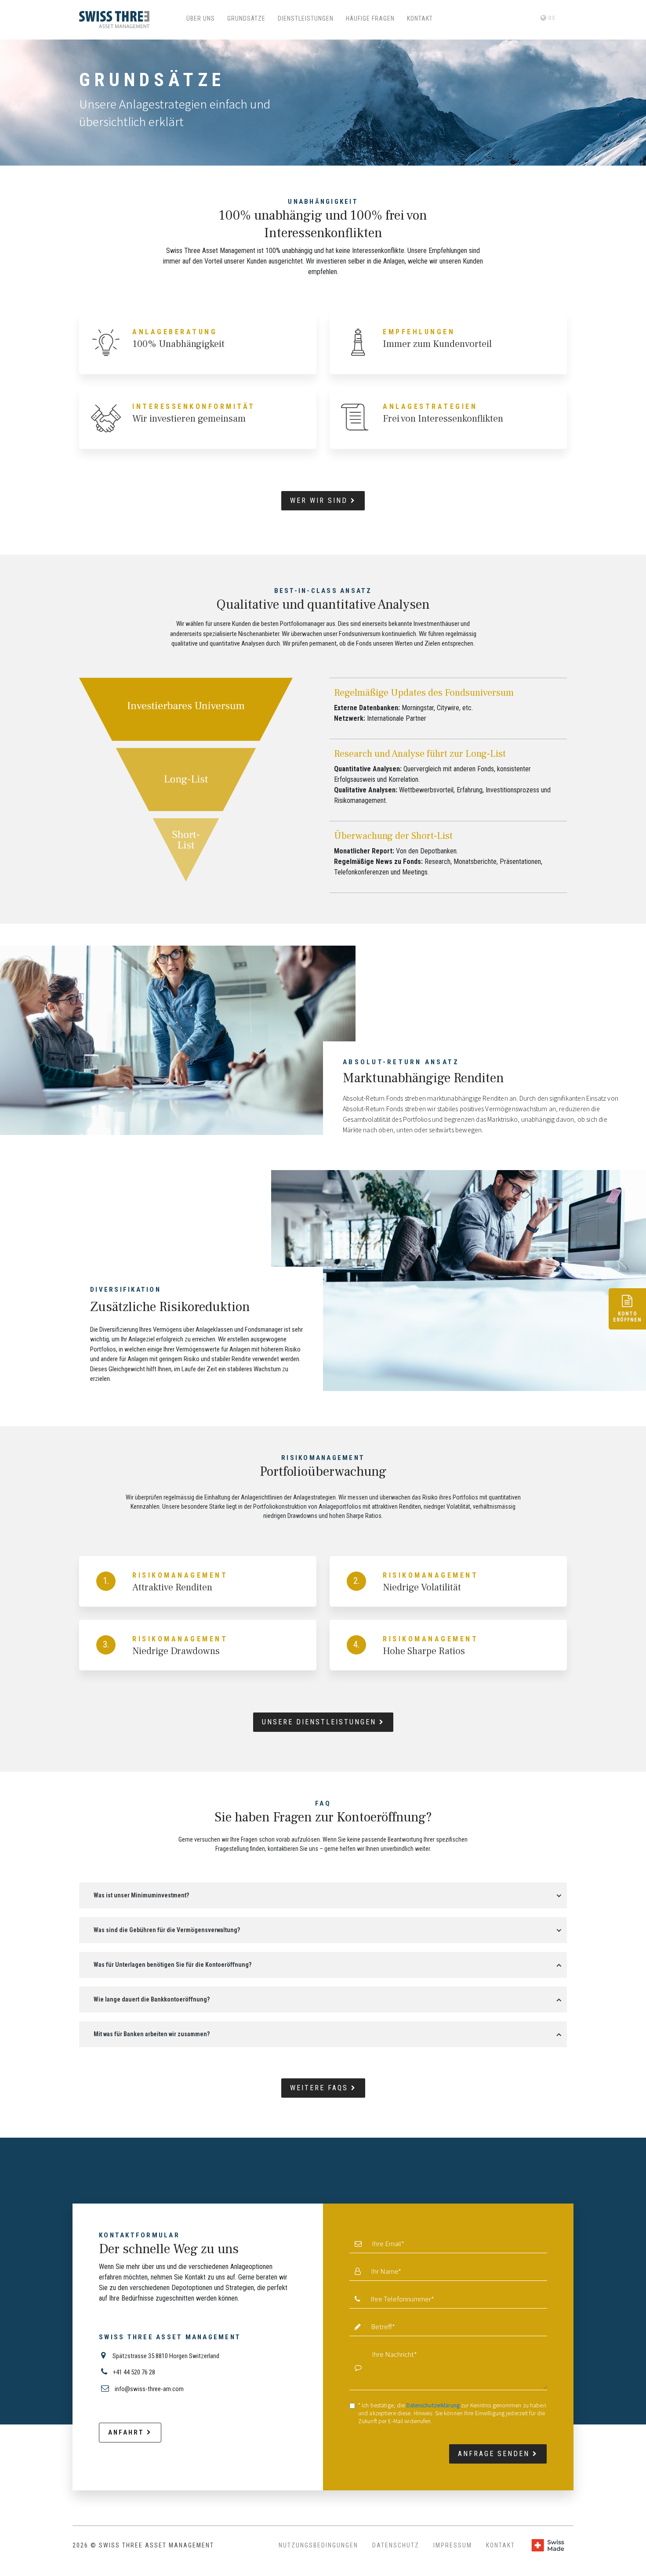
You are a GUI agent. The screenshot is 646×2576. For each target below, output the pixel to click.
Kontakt (501, 2545)
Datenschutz (396, 2545)
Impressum (453, 2545)
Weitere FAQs (321, 2088)
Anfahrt (127, 2432)
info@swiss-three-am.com (149, 2389)
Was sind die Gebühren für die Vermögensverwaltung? (167, 1930)
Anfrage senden (495, 2454)
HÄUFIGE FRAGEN (370, 18)
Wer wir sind (320, 500)
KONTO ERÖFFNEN (627, 1317)
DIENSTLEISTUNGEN (306, 18)
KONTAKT (420, 18)
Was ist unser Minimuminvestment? (141, 1895)
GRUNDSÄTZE (246, 18)
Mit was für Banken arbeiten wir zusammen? (152, 2034)
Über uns (201, 18)
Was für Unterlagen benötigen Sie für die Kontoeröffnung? (172, 1965)
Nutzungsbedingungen (318, 2545)
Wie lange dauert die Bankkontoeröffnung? (152, 1999)
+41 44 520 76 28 (133, 2372)
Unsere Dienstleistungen (321, 1722)
